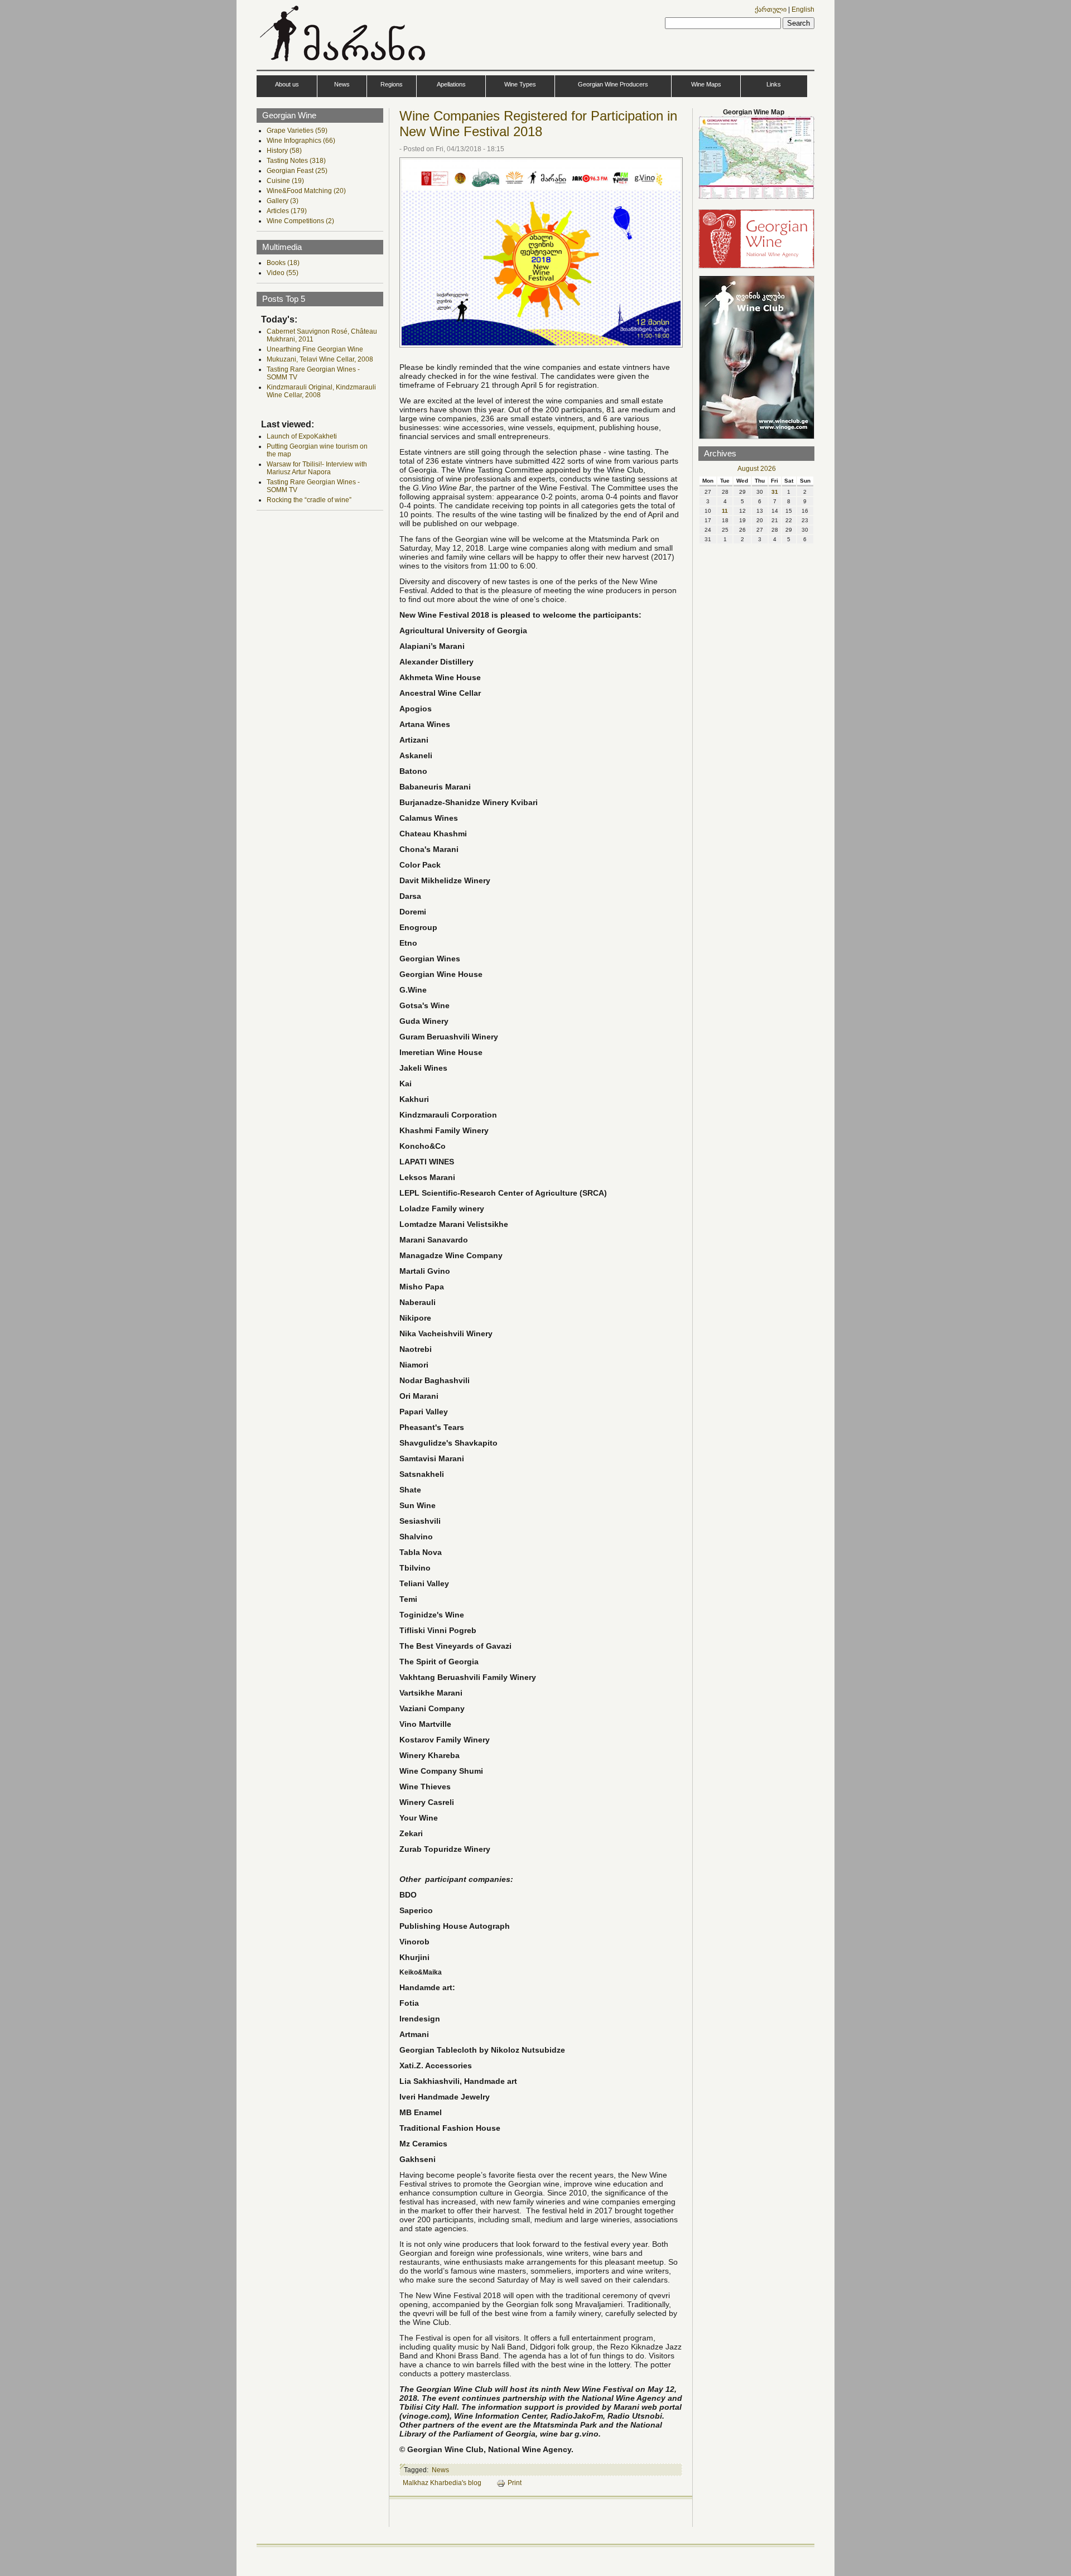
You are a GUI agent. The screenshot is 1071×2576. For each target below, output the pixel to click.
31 (775, 492)
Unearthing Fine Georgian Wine (315, 349)
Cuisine (285, 181)
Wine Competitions (300, 221)
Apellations (451, 84)
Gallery (283, 201)
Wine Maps (706, 84)
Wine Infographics (301, 141)
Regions (392, 84)
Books (283, 263)
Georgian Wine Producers (613, 84)
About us (287, 84)
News (342, 84)
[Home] (344, 64)
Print (515, 2483)
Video (283, 273)
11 (725, 511)
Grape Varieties (297, 131)
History (284, 151)
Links (774, 84)
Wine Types (520, 84)
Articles (287, 211)
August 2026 (757, 469)
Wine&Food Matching (306, 191)
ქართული (771, 9)
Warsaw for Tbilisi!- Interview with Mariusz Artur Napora (317, 468)
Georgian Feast (297, 171)
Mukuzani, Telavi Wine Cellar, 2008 (320, 359)
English (803, 9)
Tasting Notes (296, 161)
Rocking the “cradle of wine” (309, 500)
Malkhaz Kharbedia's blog (442, 2483)
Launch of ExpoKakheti (302, 436)
